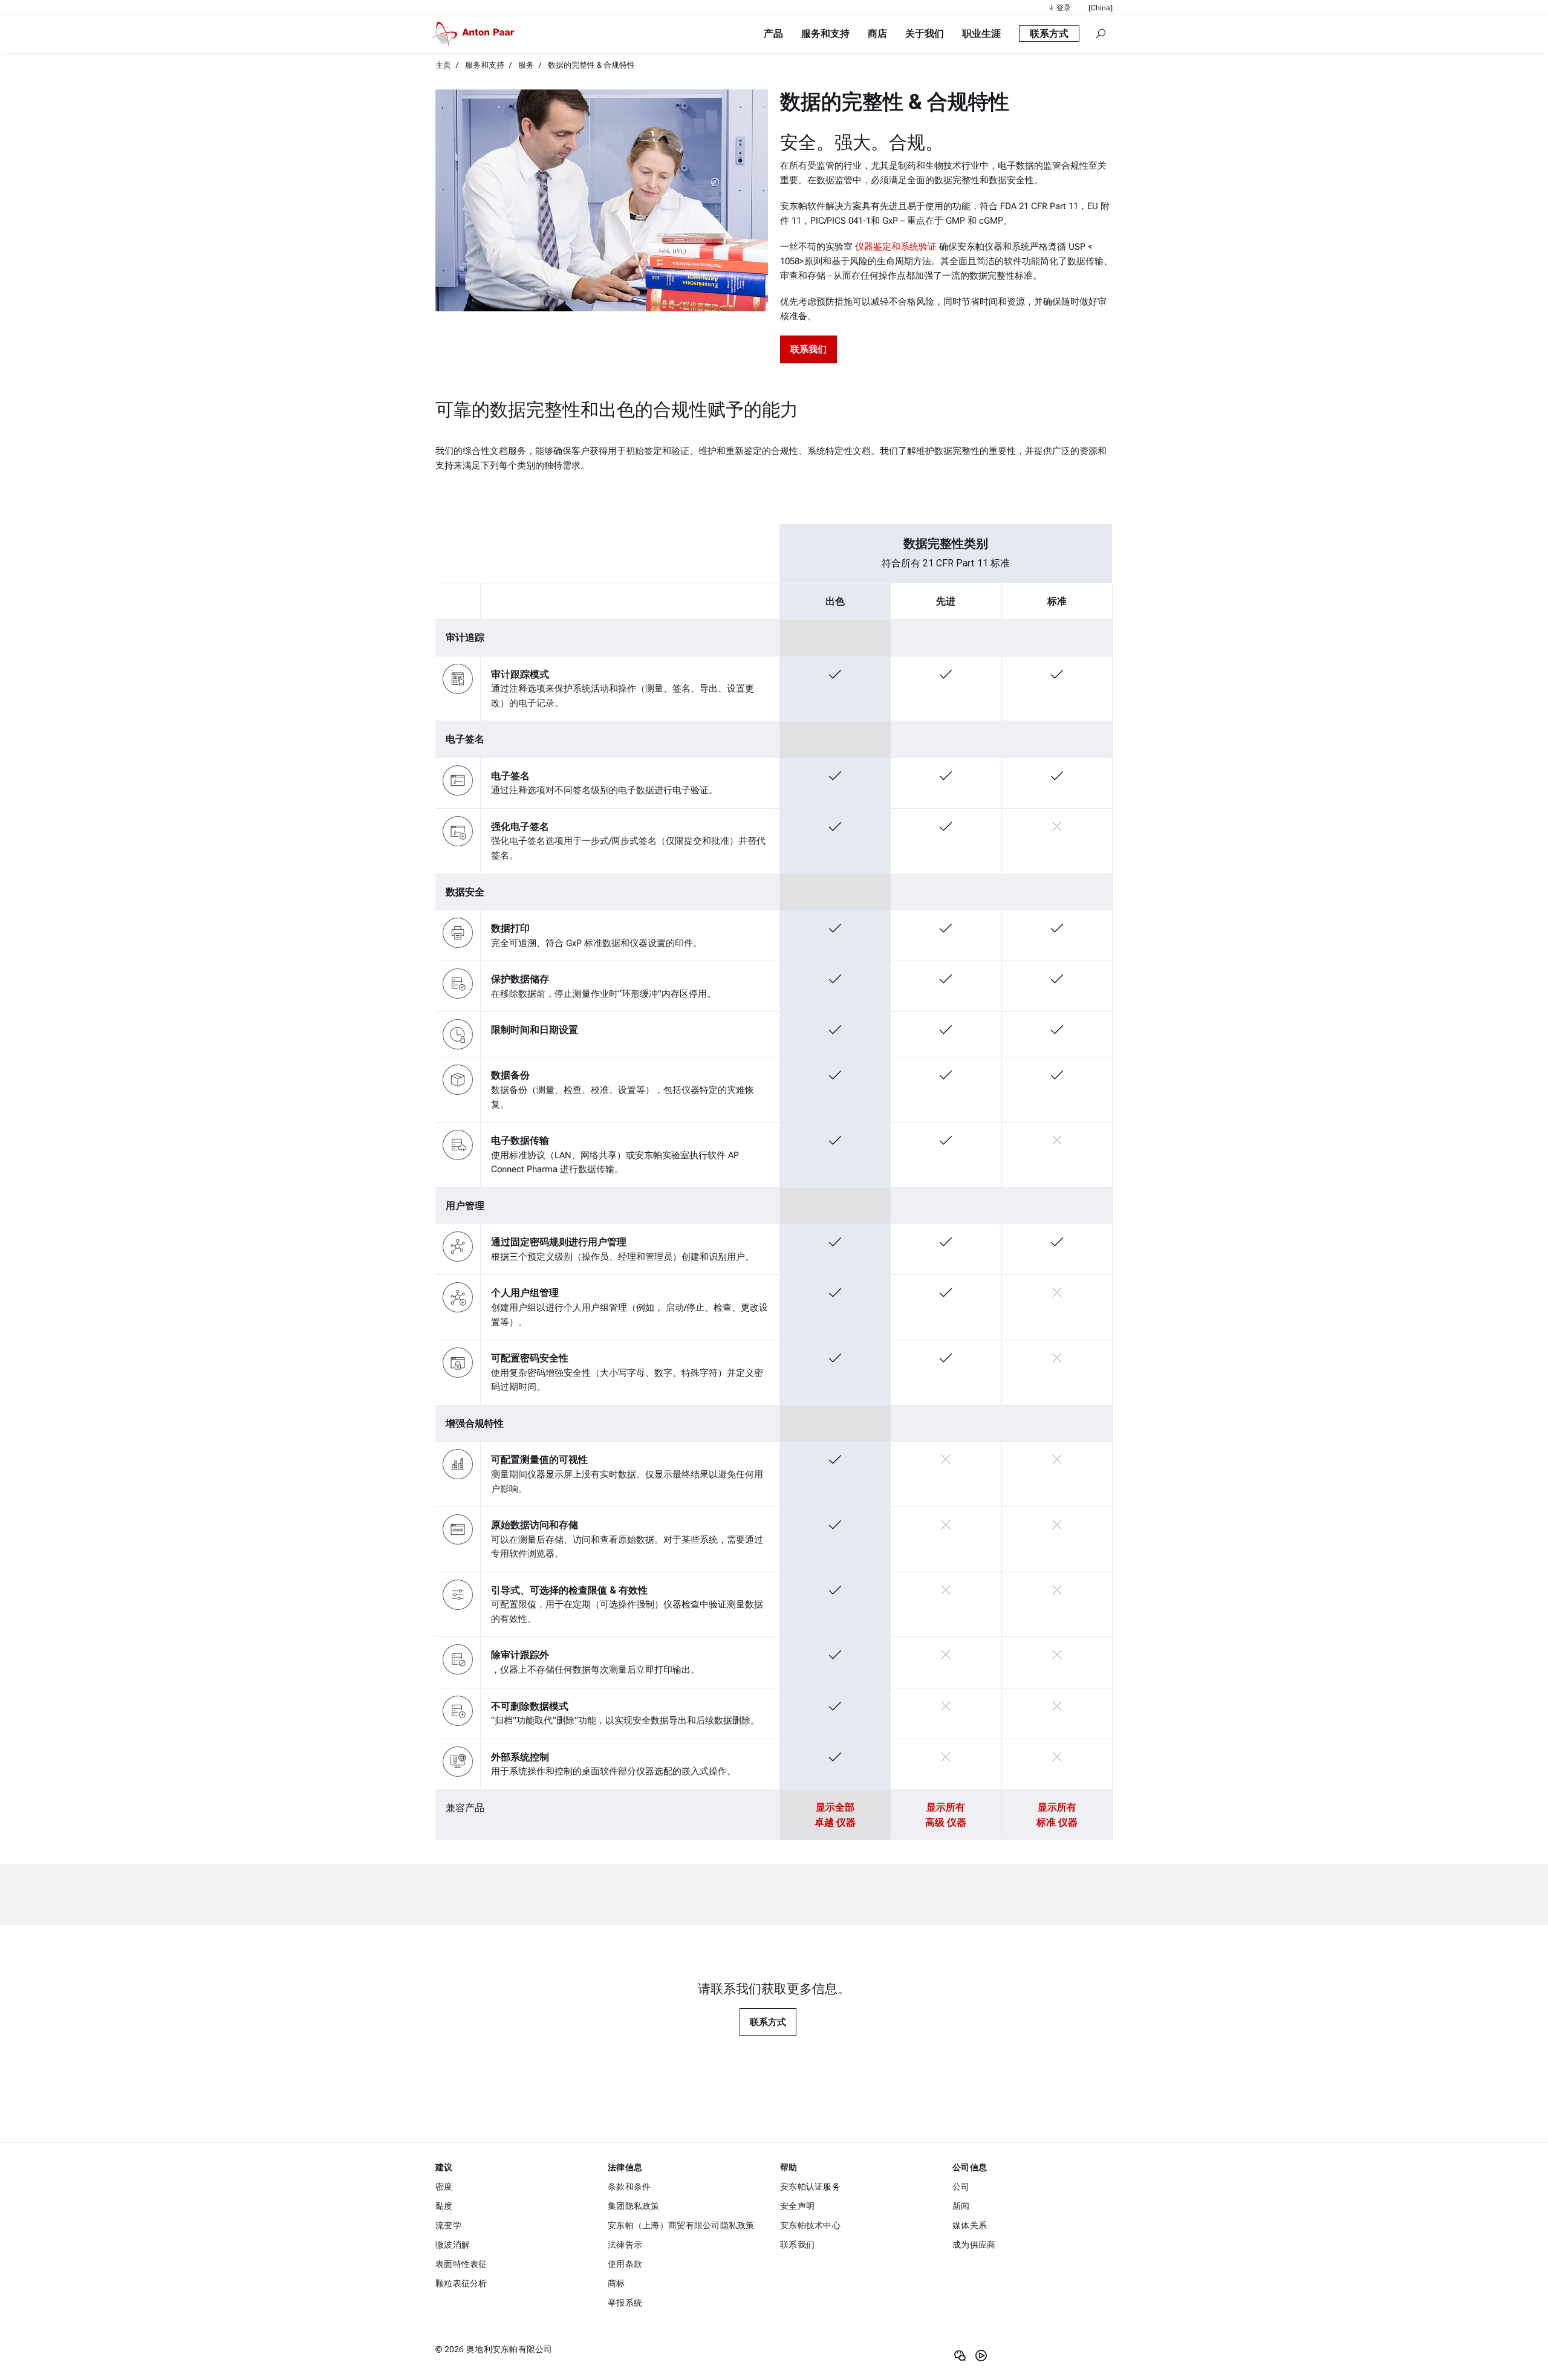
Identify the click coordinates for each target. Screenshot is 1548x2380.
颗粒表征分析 (461, 2283)
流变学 (448, 2225)
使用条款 (625, 2264)
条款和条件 (629, 2187)
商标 (616, 2283)
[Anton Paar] (475, 34)
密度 (444, 2187)
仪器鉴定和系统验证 (896, 247)
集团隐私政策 (634, 2206)
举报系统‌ (625, 2303)
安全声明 (797, 2206)
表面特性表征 (461, 2264)
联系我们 (797, 2245)
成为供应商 (974, 2245)
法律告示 (625, 2245)
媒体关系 (970, 2225)
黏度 (444, 2206)
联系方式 (768, 2022)
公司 (961, 2187)
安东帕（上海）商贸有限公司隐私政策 (681, 2225)
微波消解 (453, 2245)
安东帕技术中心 (810, 2225)
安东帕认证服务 (810, 2187)
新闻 (961, 2206)
